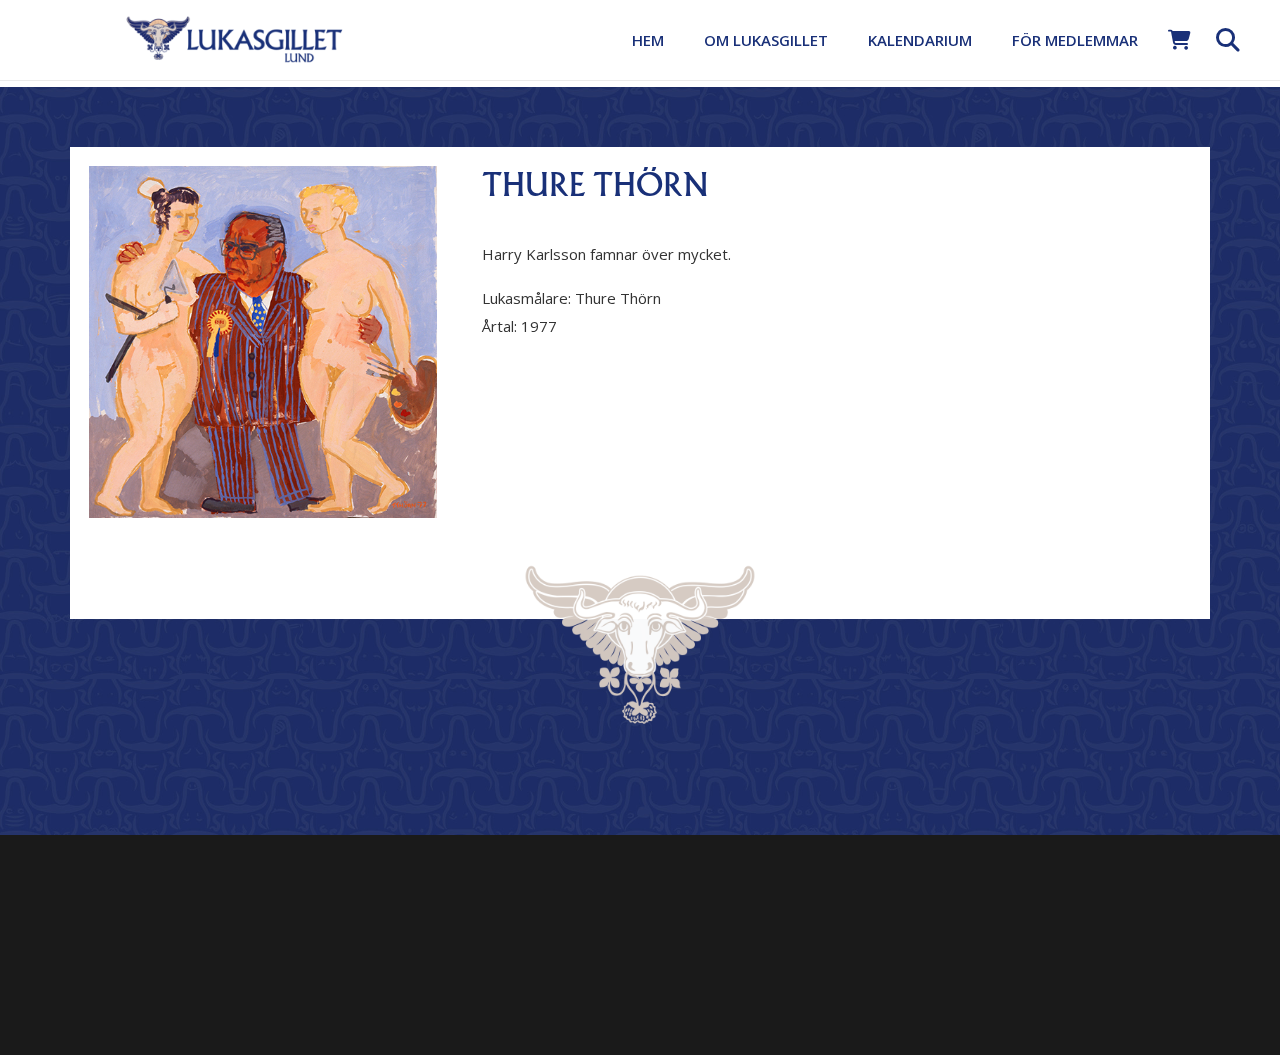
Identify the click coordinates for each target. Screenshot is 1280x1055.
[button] (841, 40)
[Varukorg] (1180, 40)
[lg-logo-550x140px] (234, 38)
